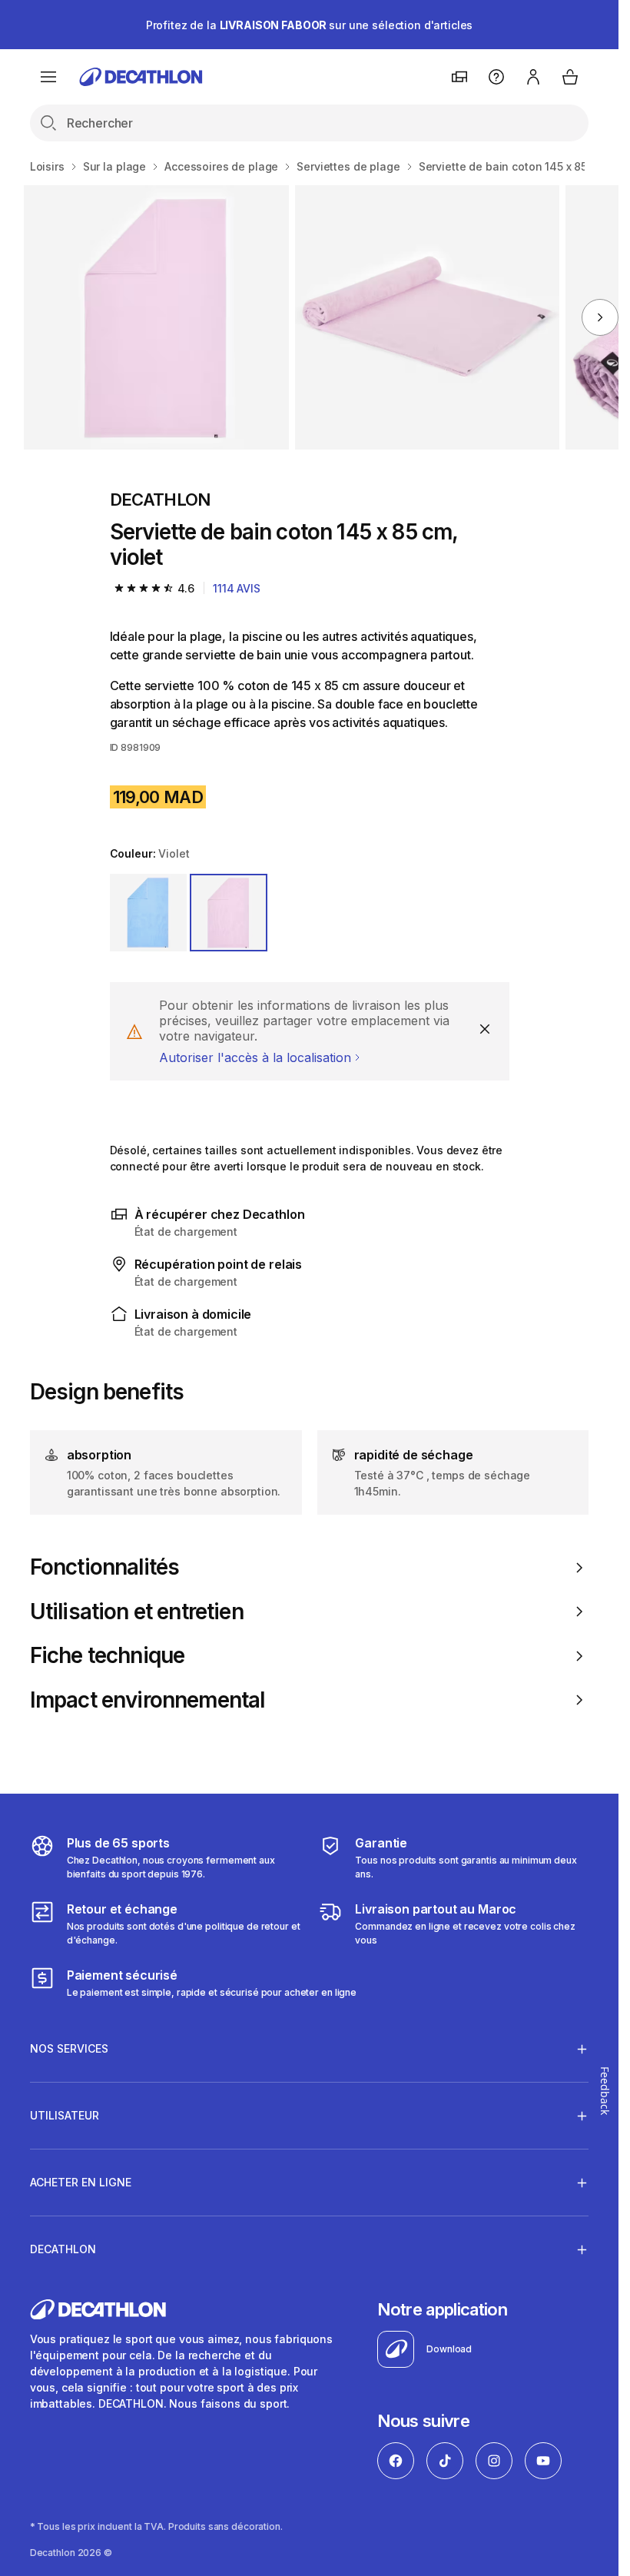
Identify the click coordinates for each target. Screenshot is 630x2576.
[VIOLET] (229, 913)
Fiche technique (107, 1656)
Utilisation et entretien (137, 1612)
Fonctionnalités (104, 1567)
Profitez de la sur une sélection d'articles (310, 25)
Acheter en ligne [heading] (81, 2182)
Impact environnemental (148, 1700)
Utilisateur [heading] (65, 2115)
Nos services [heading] (69, 2048)
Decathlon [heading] (63, 2249)
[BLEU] (149, 913)
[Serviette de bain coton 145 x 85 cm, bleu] (156, 317)
